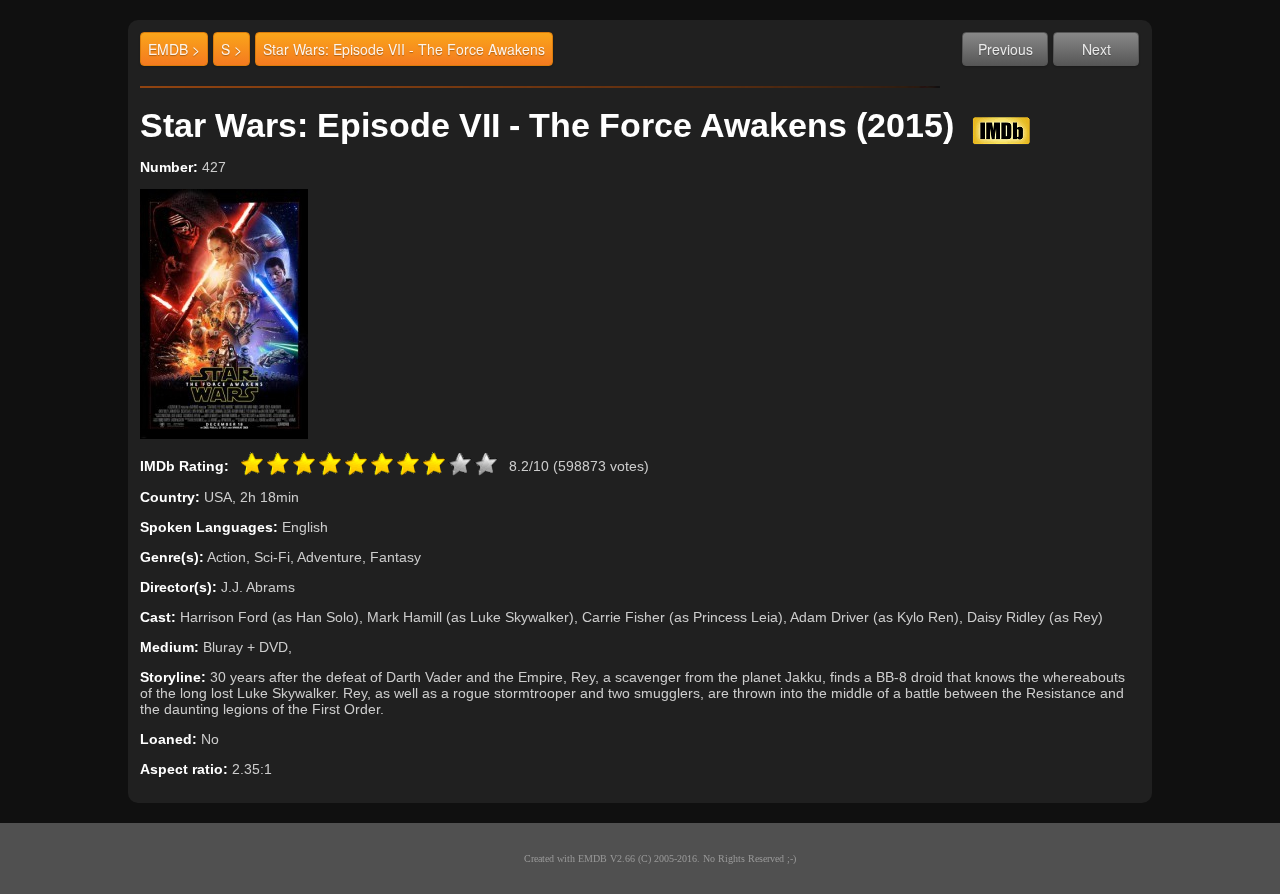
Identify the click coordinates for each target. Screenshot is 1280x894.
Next (1096, 49)
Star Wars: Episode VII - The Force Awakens (404, 49)
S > (231, 49)
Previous (1005, 49)
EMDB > (174, 49)
